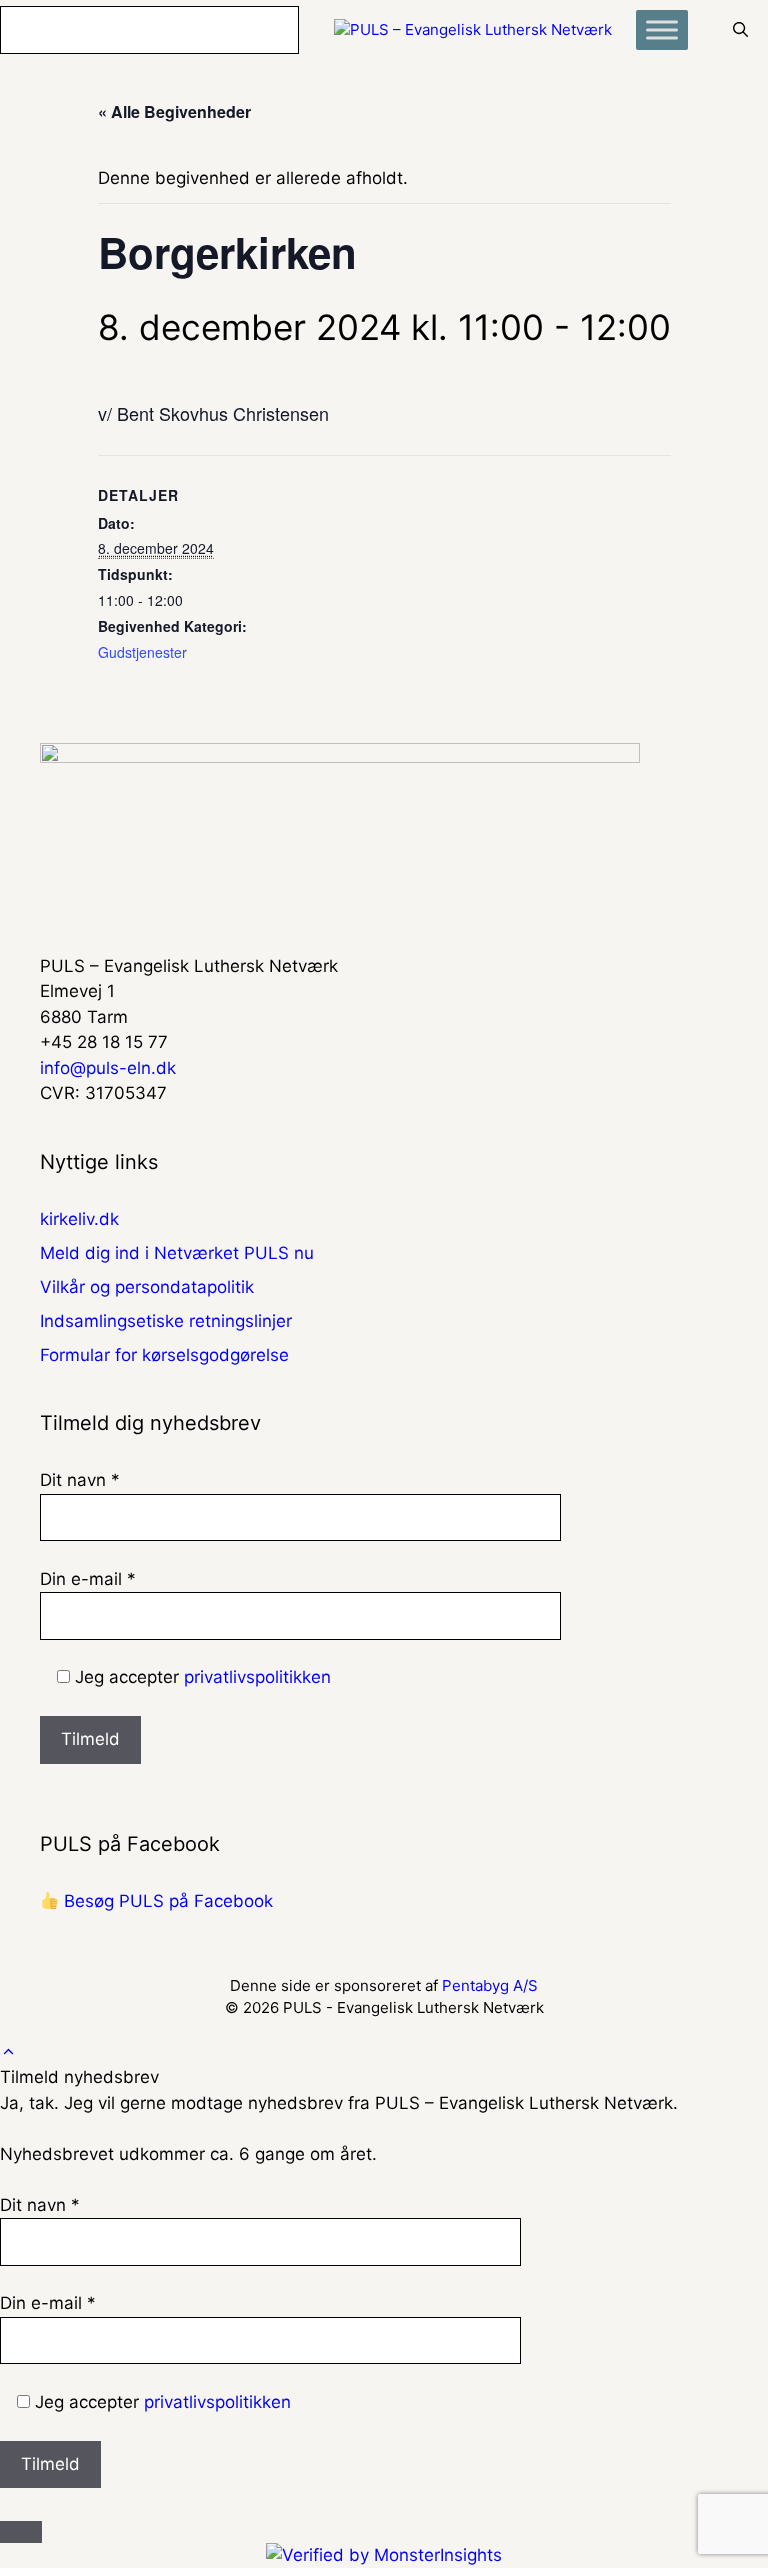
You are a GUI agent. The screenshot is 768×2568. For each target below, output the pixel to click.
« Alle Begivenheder (174, 111)
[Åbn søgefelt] (740, 30)
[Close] (21, 2532)
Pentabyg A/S (490, 1985)
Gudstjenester (142, 652)
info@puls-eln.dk (108, 1068)
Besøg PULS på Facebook (166, 1901)
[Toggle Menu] (662, 30)
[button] (8, 2052)
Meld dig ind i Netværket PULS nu (177, 1253)
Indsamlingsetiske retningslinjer (166, 1321)
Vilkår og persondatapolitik (147, 1287)
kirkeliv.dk (79, 1219)
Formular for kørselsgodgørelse (164, 1355)
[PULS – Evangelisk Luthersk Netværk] (473, 30)
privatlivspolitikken (257, 1677)
